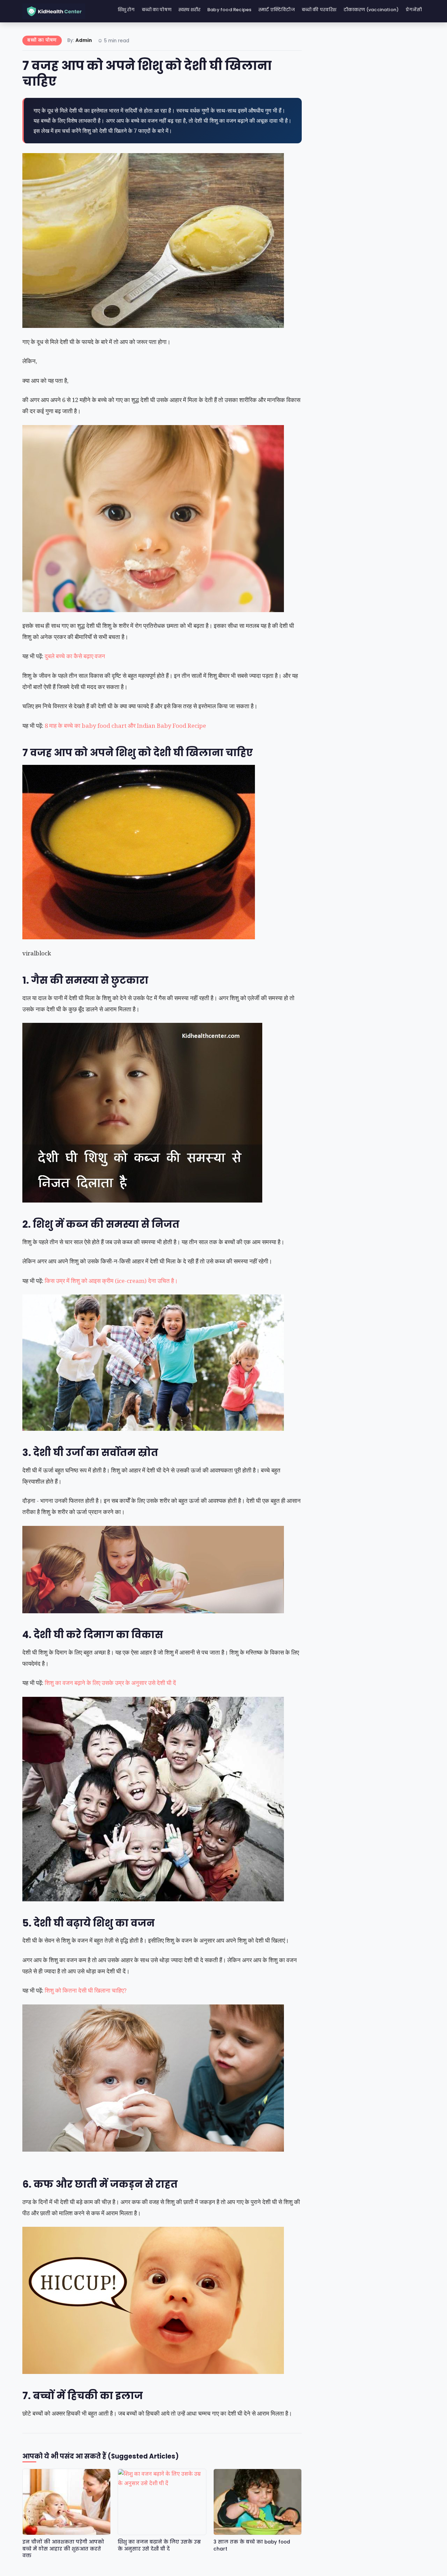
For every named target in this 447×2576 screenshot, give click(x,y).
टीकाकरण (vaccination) (371, 10)
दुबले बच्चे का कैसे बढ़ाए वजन (75, 656)
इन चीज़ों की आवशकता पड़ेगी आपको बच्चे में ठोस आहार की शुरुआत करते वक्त (63, 2549)
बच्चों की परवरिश (319, 10)
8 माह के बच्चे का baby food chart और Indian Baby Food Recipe (125, 726)
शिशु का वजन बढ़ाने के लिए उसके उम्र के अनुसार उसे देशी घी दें (111, 1683)
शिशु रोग (126, 10)
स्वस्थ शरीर (189, 10)
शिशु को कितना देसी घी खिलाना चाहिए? (86, 1990)
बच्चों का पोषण (157, 10)
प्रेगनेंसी (414, 10)
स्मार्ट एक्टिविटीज (277, 10)
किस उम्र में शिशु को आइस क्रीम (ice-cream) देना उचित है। (112, 1281)
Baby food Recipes (229, 10)
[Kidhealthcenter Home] (54, 11)
